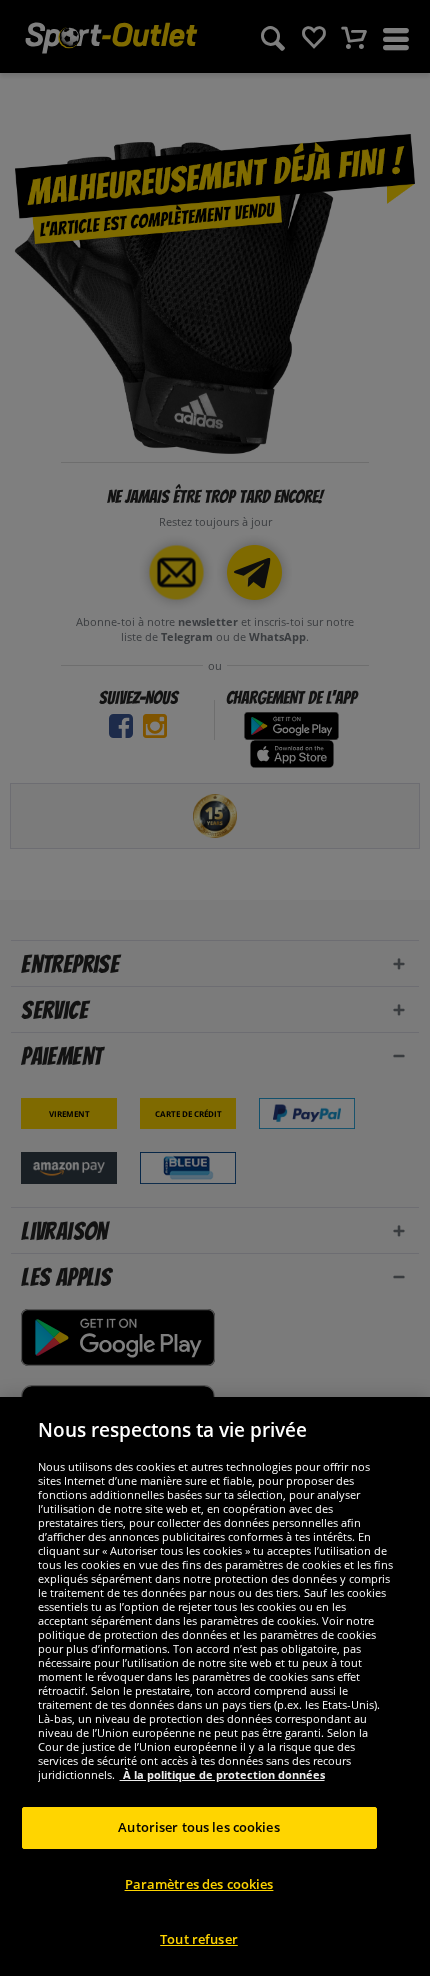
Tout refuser (199, 1939)
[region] (215, 1686)
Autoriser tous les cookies (198, 1827)
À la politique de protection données (222, 1774)
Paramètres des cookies (199, 1884)
